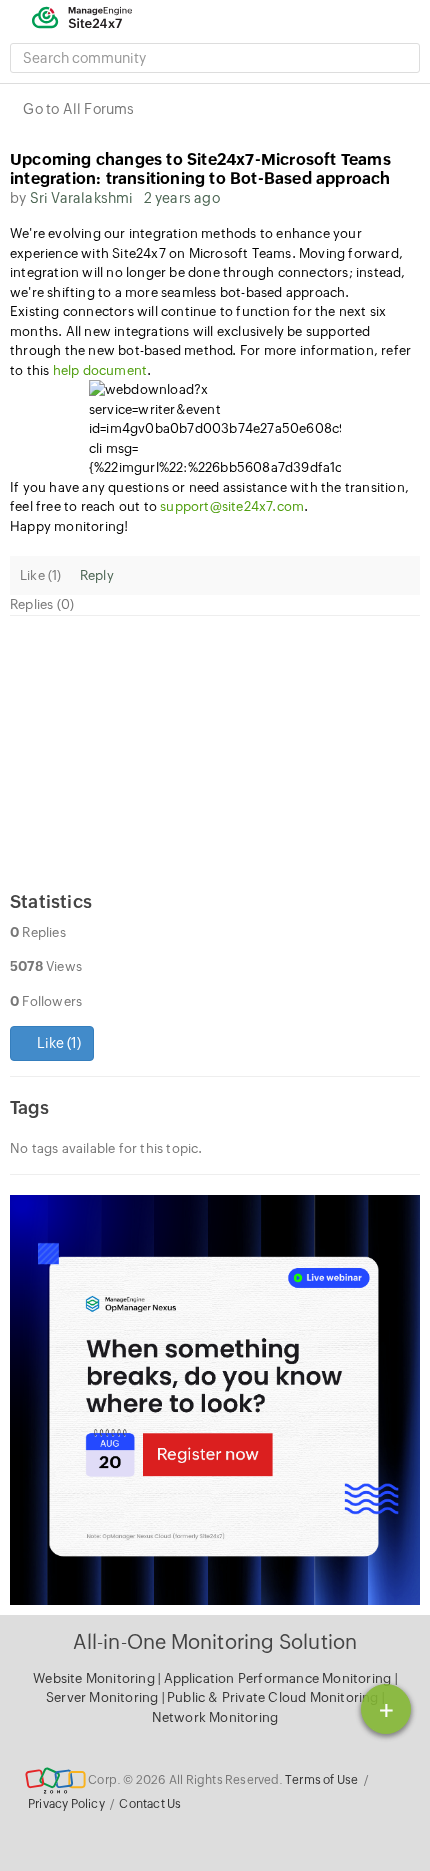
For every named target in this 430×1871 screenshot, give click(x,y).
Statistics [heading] (51, 901)
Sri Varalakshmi (82, 198)
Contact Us (150, 1804)
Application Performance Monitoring (279, 1678)
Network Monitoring (215, 1717)
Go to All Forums (78, 109)
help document (100, 370)
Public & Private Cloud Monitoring (274, 1697)
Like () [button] (57, 1043)
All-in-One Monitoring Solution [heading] (215, 1641)
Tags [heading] (29, 1107)
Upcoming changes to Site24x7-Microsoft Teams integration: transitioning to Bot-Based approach (200, 169)
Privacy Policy (66, 1804)
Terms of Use (321, 1780)
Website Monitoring (94, 1678)
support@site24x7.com (232, 506)
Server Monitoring (104, 1697)
